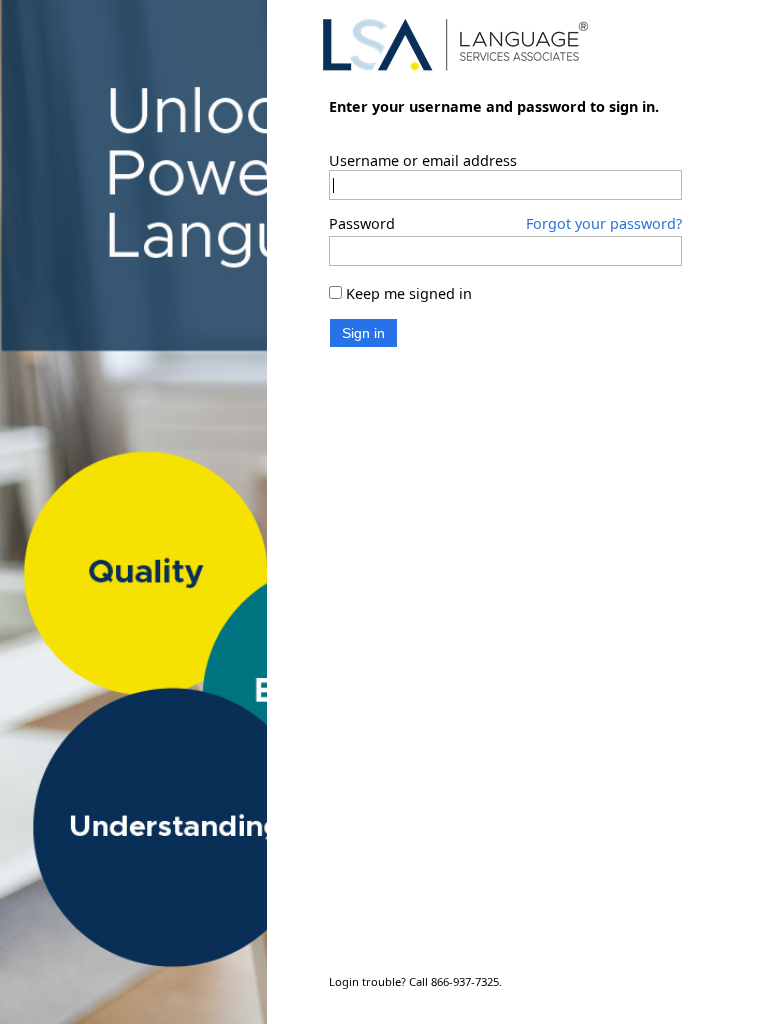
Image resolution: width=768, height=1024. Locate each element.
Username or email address (423, 141)
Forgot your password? (604, 204)
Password (362, 204)
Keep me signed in (409, 274)
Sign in (363, 313)
